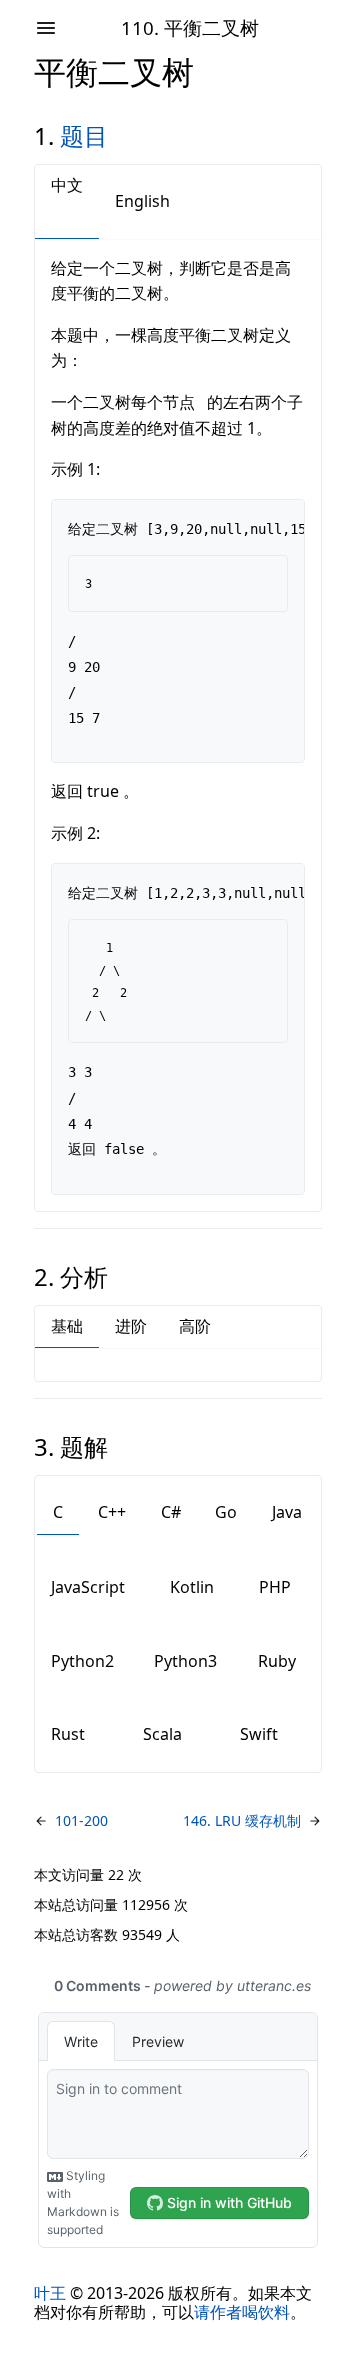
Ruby (277, 1661)
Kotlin (192, 1587)
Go (226, 1512)
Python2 (82, 1661)
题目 (84, 135)
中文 (67, 185)
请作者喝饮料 (242, 2312)
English (142, 201)
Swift (259, 1734)
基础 (67, 1326)
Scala (162, 1734)
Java (287, 1512)
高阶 (195, 1326)
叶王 (50, 2293)
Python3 (185, 1661)
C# (171, 1512)
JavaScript (88, 1587)
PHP (275, 1587)
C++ (112, 1512)
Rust (68, 1734)
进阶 (131, 1326)
